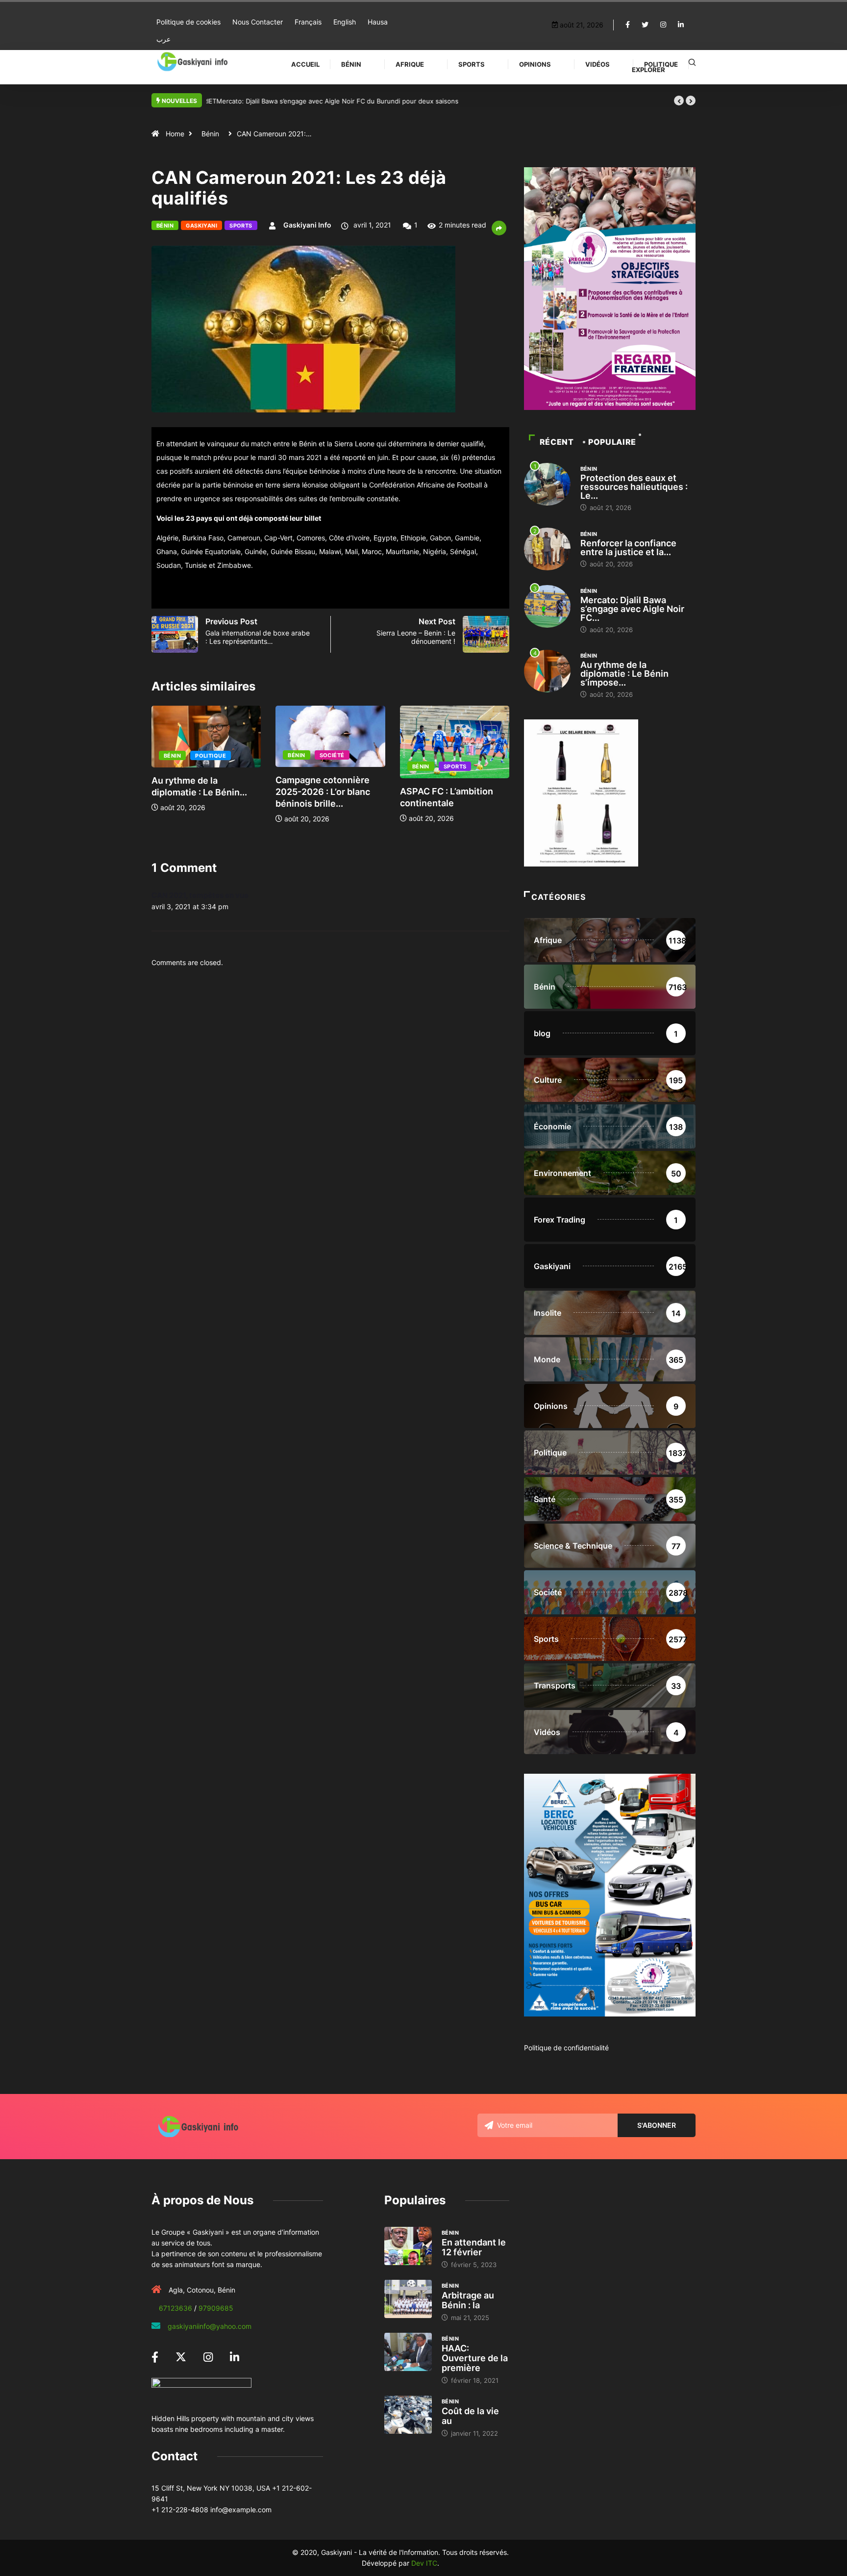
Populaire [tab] (612, 442)
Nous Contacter (258, 22)
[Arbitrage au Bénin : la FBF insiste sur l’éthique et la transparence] (408, 2299)
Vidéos (598, 64)
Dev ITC (424, 2563)
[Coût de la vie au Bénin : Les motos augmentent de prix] (408, 2415)
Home (175, 134)
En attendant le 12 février (474, 2247)
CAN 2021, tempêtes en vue (200, 895)
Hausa (378, 22)
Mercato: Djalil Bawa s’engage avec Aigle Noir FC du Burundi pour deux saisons (327, 101)
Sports (472, 64)
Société (208, 755)
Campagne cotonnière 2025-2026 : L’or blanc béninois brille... (199, 792)
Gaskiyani (201, 226)
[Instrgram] (663, 25)
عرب (163, 39)
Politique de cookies (188, 22)
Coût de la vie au (470, 2416)
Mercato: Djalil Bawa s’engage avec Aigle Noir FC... (632, 609)
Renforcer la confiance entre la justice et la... (628, 548)
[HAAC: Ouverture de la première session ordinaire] (408, 2352)
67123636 (175, 2308)
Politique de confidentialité (566, 2048)
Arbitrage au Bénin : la (468, 2300)
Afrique (410, 64)
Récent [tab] (557, 442)
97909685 (216, 2308)
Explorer (648, 70)
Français (308, 22)
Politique (661, 64)
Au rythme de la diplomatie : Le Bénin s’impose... (624, 674)
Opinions (535, 64)
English (345, 22)
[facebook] (628, 25)
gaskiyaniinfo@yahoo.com (210, 2326)
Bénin (351, 64)
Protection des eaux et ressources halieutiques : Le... (634, 487)
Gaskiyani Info (307, 225)
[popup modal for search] (692, 62)
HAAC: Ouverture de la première (475, 2358)
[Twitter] (645, 25)
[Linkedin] (681, 25)
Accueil (305, 64)
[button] (679, 101)
